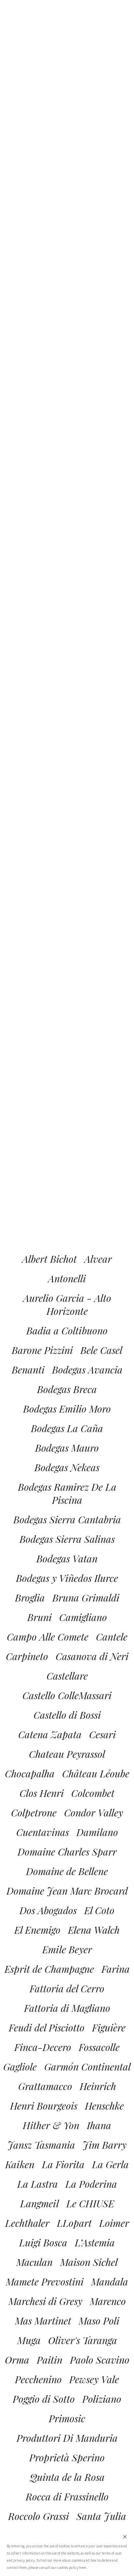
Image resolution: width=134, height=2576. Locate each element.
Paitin (50, 2360)
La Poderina (91, 2184)
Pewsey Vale (94, 2379)
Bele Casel (101, 1350)
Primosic (67, 2418)
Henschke (104, 2106)
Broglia (30, 1598)
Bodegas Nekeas (67, 1467)
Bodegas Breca (67, 1389)
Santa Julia (101, 2516)
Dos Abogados (48, 1910)
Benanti (28, 1370)
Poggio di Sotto (44, 2399)
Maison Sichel (89, 2262)
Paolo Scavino (100, 2360)
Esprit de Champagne (49, 1969)
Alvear (98, 1259)
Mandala (110, 2282)
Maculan (34, 2262)
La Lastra (38, 2184)
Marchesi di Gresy (45, 2301)
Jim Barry (105, 2145)
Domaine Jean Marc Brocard (67, 1891)
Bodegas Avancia (87, 1370)
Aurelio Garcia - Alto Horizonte (67, 1304)
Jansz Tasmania (41, 2145)
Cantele (112, 1637)
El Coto (99, 1910)
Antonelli (67, 1278)
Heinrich (98, 2086)
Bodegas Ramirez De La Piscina (67, 1493)
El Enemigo (37, 1930)
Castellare (67, 1676)
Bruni (40, 1617)
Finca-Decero (43, 2047)
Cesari (102, 1734)
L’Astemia (95, 2242)
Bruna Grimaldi (86, 1598)
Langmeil (40, 2203)
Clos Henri (42, 1793)
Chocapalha (30, 1773)
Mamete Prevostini (45, 2282)
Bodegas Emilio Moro (67, 1409)
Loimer (114, 2223)
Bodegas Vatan (67, 1558)
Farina (116, 1969)
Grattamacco (45, 2086)
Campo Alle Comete (48, 1637)
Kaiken (20, 2164)
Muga (29, 2340)
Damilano (97, 1832)
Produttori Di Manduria (67, 2438)
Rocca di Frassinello (67, 2497)
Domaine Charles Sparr (67, 1852)
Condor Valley (94, 1813)
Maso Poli (99, 2321)
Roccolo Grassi (39, 2516)
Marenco (108, 2301)
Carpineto (27, 1656)
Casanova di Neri (92, 1656)
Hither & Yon (51, 2125)
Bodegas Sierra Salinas (67, 1539)
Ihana (99, 2125)
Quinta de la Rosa (67, 2477)
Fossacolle (99, 2047)
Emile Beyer (67, 1949)
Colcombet (93, 1793)
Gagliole (20, 2067)
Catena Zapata (50, 1734)
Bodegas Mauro (67, 1448)
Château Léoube (96, 1773)
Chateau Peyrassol (67, 1754)
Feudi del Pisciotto (47, 2028)
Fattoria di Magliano (67, 2008)
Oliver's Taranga (83, 2340)
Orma (17, 2360)
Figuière (109, 2028)
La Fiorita (63, 2164)
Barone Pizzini (42, 1350)
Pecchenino (38, 2379)
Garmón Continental (87, 2067)
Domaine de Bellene (67, 1871)
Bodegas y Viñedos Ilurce (67, 1578)
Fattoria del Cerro (67, 1988)
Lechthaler (27, 2223)
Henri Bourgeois (44, 2106)
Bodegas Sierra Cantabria (67, 1519)
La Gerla (110, 2164)
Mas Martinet (43, 2321)
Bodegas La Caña (67, 1428)
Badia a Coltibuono (67, 1331)
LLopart (74, 2223)
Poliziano (102, 2399)
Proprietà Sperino (67, 2457)
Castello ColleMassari (67, 1695)
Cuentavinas (43, 1832)
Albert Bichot (49, 1259)
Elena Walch (94, 1930)
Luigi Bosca (43, 2242)
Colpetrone (34, 1813)
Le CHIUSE (90, 2203)
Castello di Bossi (67, 1715)
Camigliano (83, 1617)
